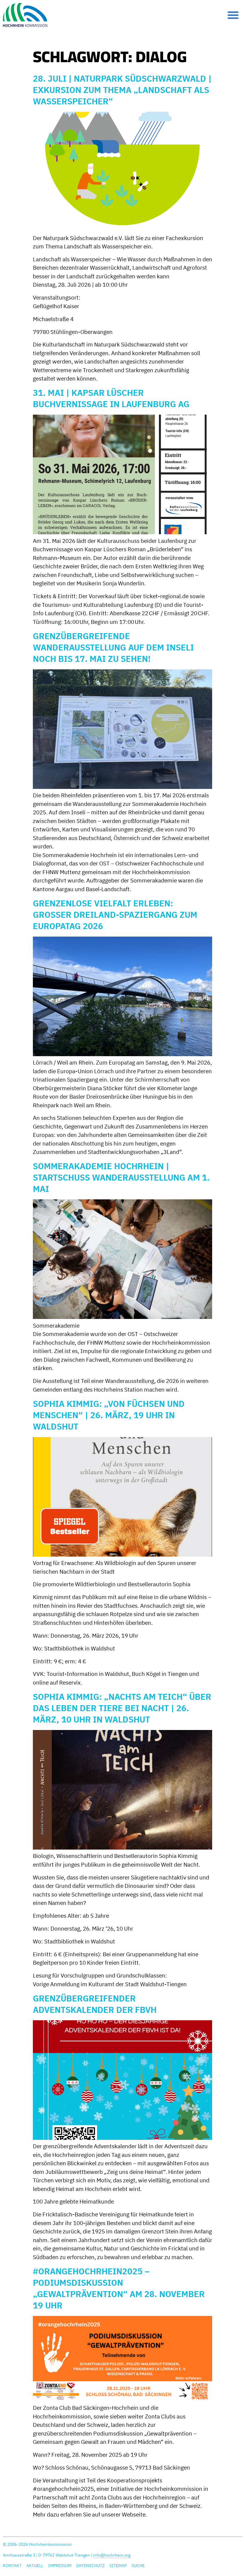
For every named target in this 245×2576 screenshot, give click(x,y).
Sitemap (118, 2566)
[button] (233, 15)
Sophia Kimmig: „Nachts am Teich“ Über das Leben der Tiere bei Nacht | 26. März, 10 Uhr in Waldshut (122, 1708)
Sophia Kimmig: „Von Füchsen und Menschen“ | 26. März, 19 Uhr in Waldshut (109, 1415)
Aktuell (35, 2566)
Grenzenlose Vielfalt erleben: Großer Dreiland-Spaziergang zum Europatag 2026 (115, 915)
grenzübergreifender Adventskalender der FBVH (95, 2004)
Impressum (60, 2566)
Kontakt (12, 2566)
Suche (138, 2566)
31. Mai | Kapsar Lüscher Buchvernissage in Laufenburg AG (111, 398)
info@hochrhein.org (112, 2555)
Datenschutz (90, 2566)
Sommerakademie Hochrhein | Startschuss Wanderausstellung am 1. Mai (121, 1177)
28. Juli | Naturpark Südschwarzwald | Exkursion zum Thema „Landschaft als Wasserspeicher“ (122, 90)
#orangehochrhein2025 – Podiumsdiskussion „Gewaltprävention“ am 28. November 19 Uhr (119, 2288)
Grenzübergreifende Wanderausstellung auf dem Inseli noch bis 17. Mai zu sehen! (113, 647)
